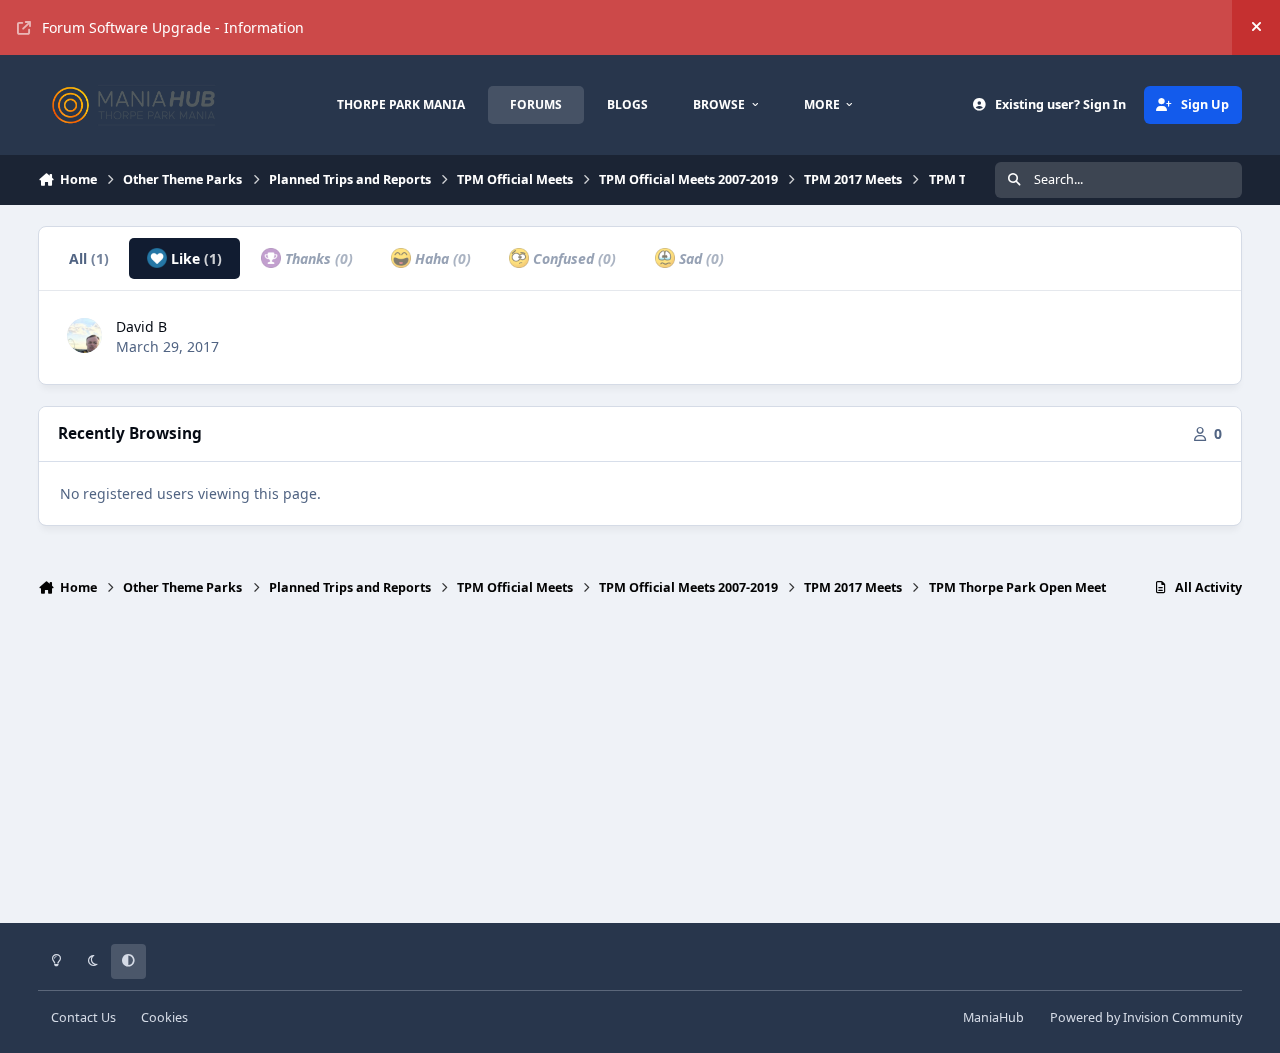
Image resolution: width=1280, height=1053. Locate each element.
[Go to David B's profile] (84, 335)
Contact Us (83, 1017)
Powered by (1146, 1017)
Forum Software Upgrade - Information (173, 27)
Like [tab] (194, 258)
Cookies (164, 1017)
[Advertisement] (640, 769)
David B (141, 326)
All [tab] (89, 258)
